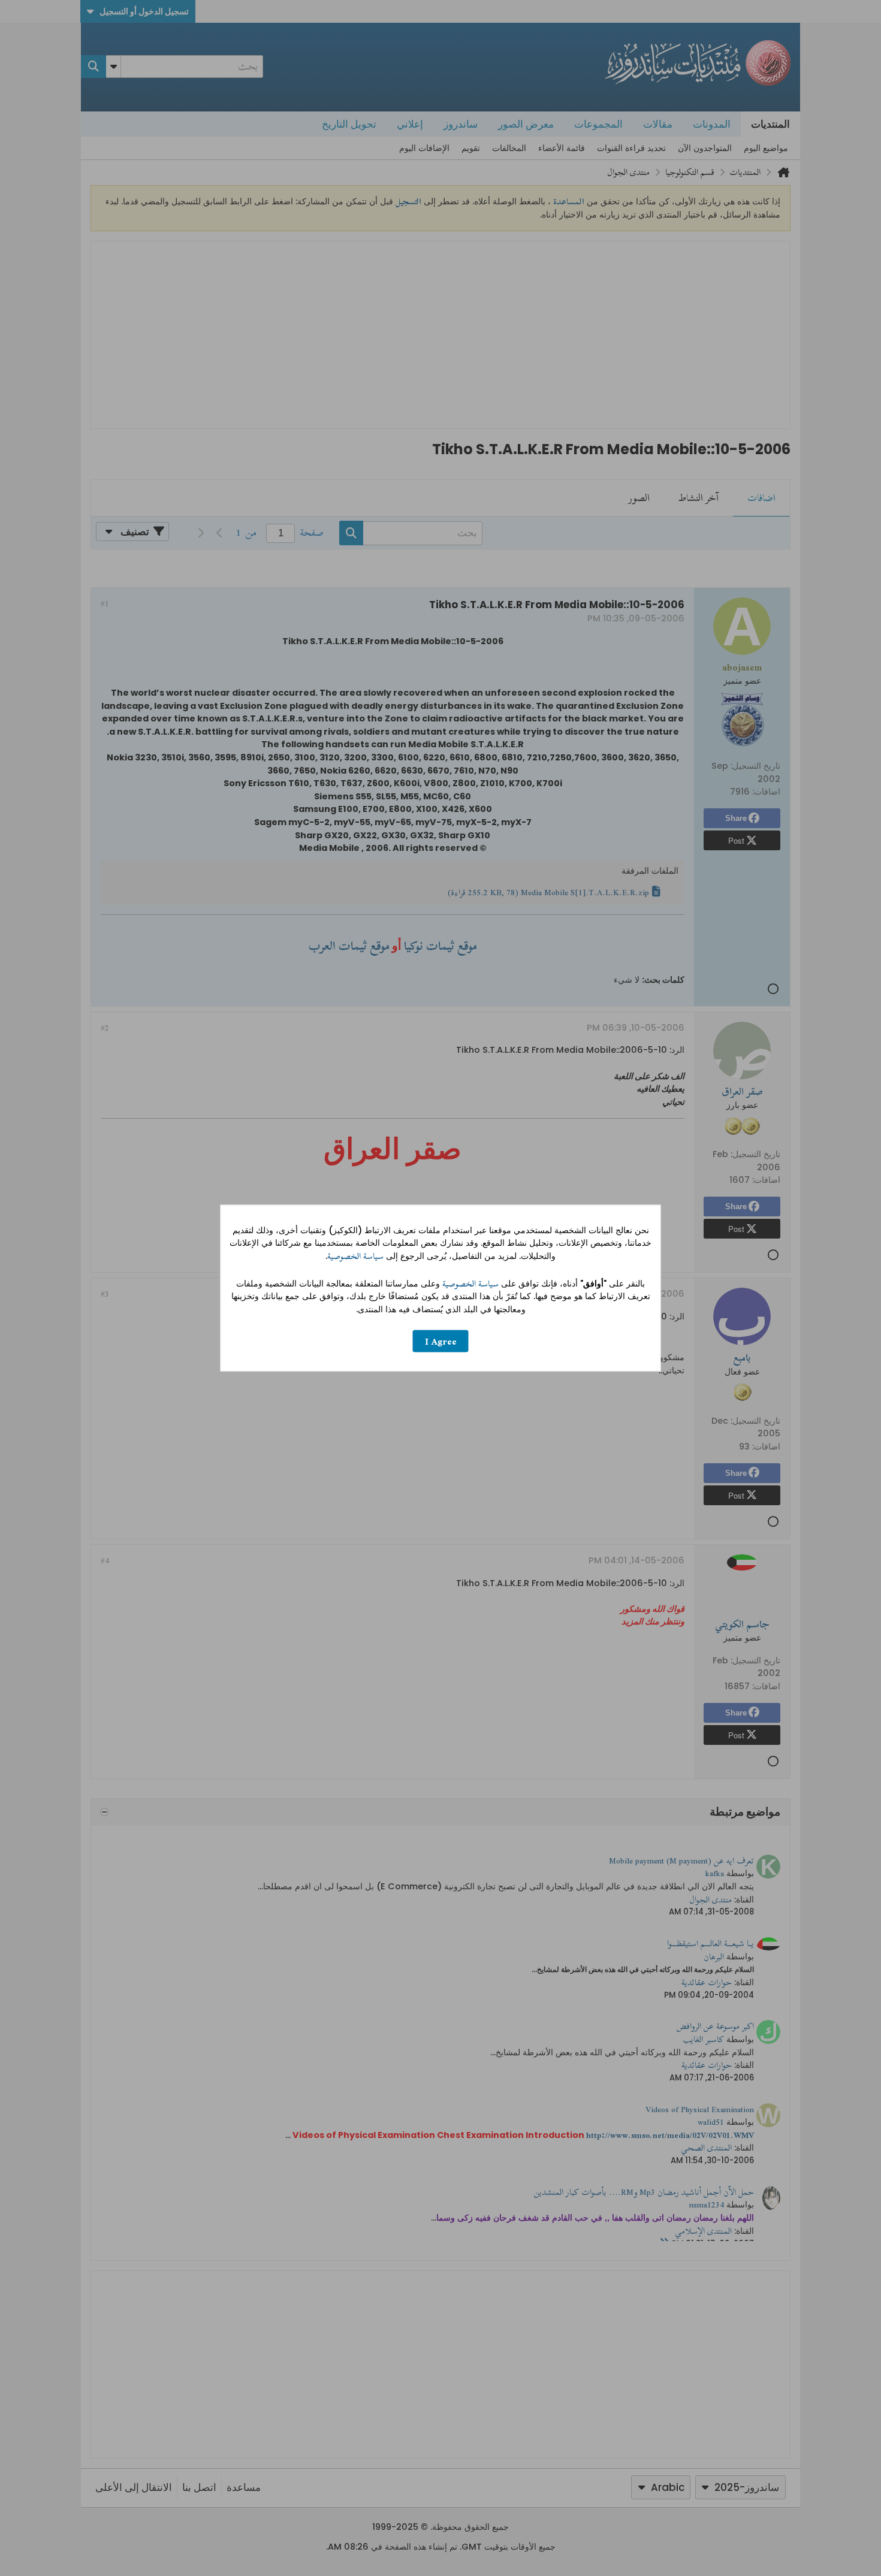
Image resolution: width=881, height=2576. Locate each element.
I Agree (441, 1341)
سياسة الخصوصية (355, 1256)
